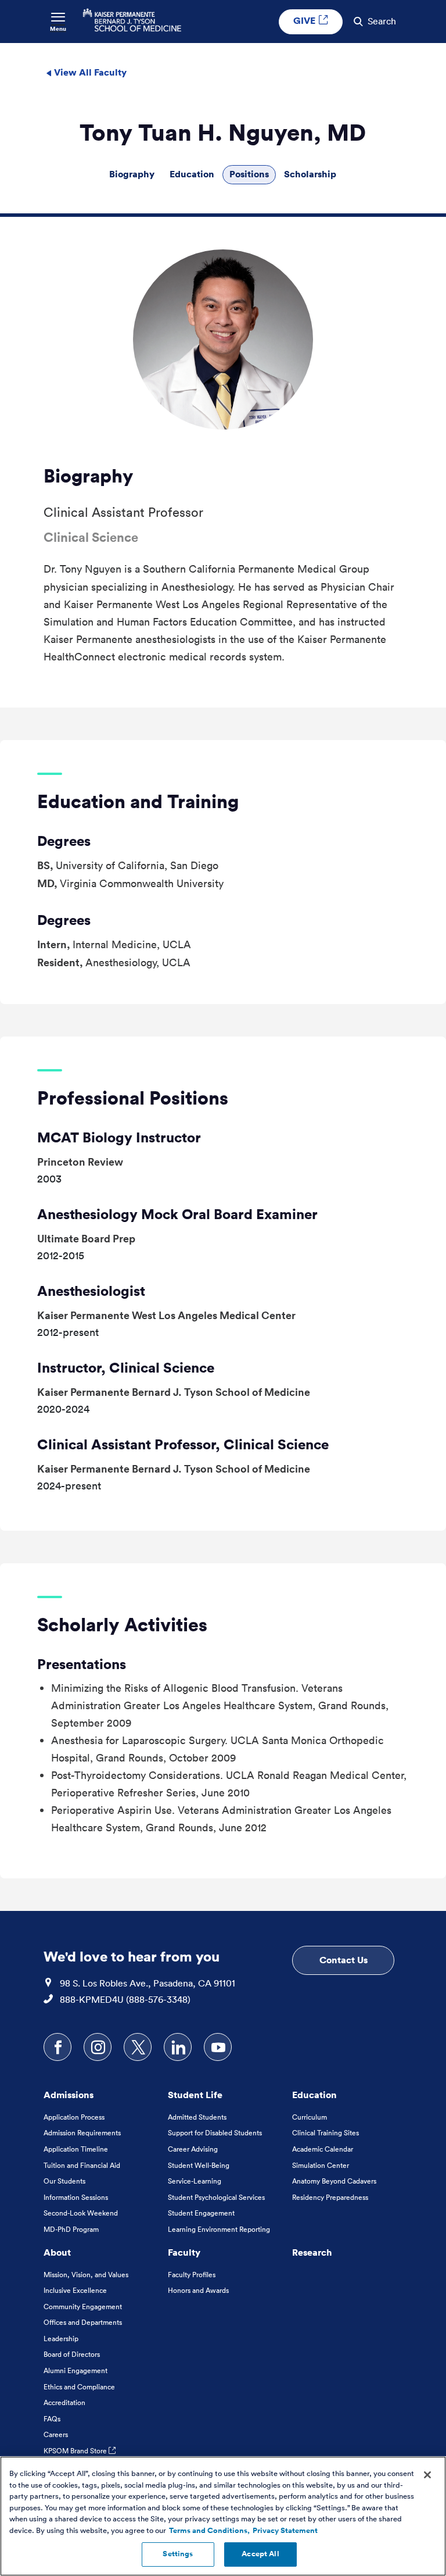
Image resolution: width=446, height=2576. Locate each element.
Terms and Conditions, (209, 2531)
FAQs (52, 2419)
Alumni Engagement (75, 2370)
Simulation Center (321, 2165)
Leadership (61, 2339)
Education (192, 174)
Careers (56, 2434)
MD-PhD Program (71, 2229)
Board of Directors (72, 2354)
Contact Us (344, 1960)
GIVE (305, 20)
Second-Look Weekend (81, 2213)
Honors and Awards (198, 2290)
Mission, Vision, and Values (86, 2275)
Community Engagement (83, 2307)
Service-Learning (195, 2181)
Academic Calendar (323, 2149)
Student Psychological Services (216, 2197)
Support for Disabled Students (215, 2133)
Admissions (69, 2095)
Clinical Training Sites (325, 2133)
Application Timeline (76, 2149)
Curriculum (310, 2117)
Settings (178, 2554)
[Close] (427, 2475)
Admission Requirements (82, 2133)
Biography (132, 174)
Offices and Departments (83, 2322)
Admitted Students (197, 2117)
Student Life (195, 2095)
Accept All (260, 2554)
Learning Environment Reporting (219, 2229)
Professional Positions (133, 1098)
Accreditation (64, 2402)
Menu (58, 29)
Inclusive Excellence (75, 2290)
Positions (249, 174)
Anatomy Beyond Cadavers (334, 2181)
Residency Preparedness (330, 2197)
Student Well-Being (199, 2165)
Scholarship (310, 174)
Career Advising (193, 2149)
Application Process (74, 2117)
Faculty (184, 2252)
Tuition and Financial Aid (82, 2165)
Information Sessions (76, 2197)
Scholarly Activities (122, 1624)
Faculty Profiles (192, 2275)
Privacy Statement (285, 2531)
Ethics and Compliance (79, 2387)
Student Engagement (201, 2213)
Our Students (64, 2181)
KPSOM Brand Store (76, 2451)
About (57, 2252)
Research (312, 2252)
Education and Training (138, 801)
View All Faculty (89, 72)
